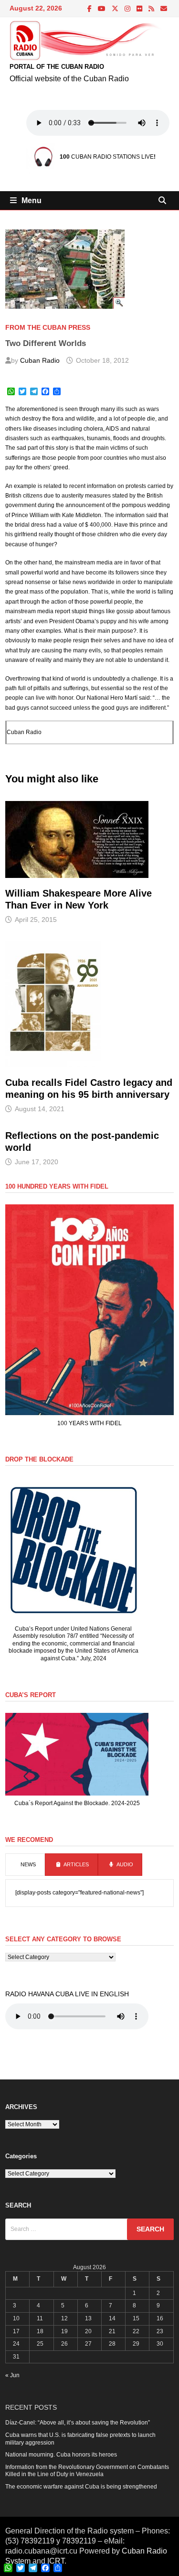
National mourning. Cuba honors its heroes (61, 2455)
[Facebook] (90, 9)
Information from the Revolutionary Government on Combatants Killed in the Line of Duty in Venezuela (87, 2471)
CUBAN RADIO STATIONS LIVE (107, 157)
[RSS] (152, 9)
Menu (32, 200)
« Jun (12, 2375)
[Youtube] (102, 9)
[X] (116, 9)
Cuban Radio (40, 360)
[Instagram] (128, 9)
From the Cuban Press (48, 327)
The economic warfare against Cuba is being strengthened (81, 2487)
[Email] (164, 9)
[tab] (25, 1865)
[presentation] (25, 1865)
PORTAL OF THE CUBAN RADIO (57, 67)
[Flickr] (140, 9)
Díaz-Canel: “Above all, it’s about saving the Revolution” (78, 2423)
